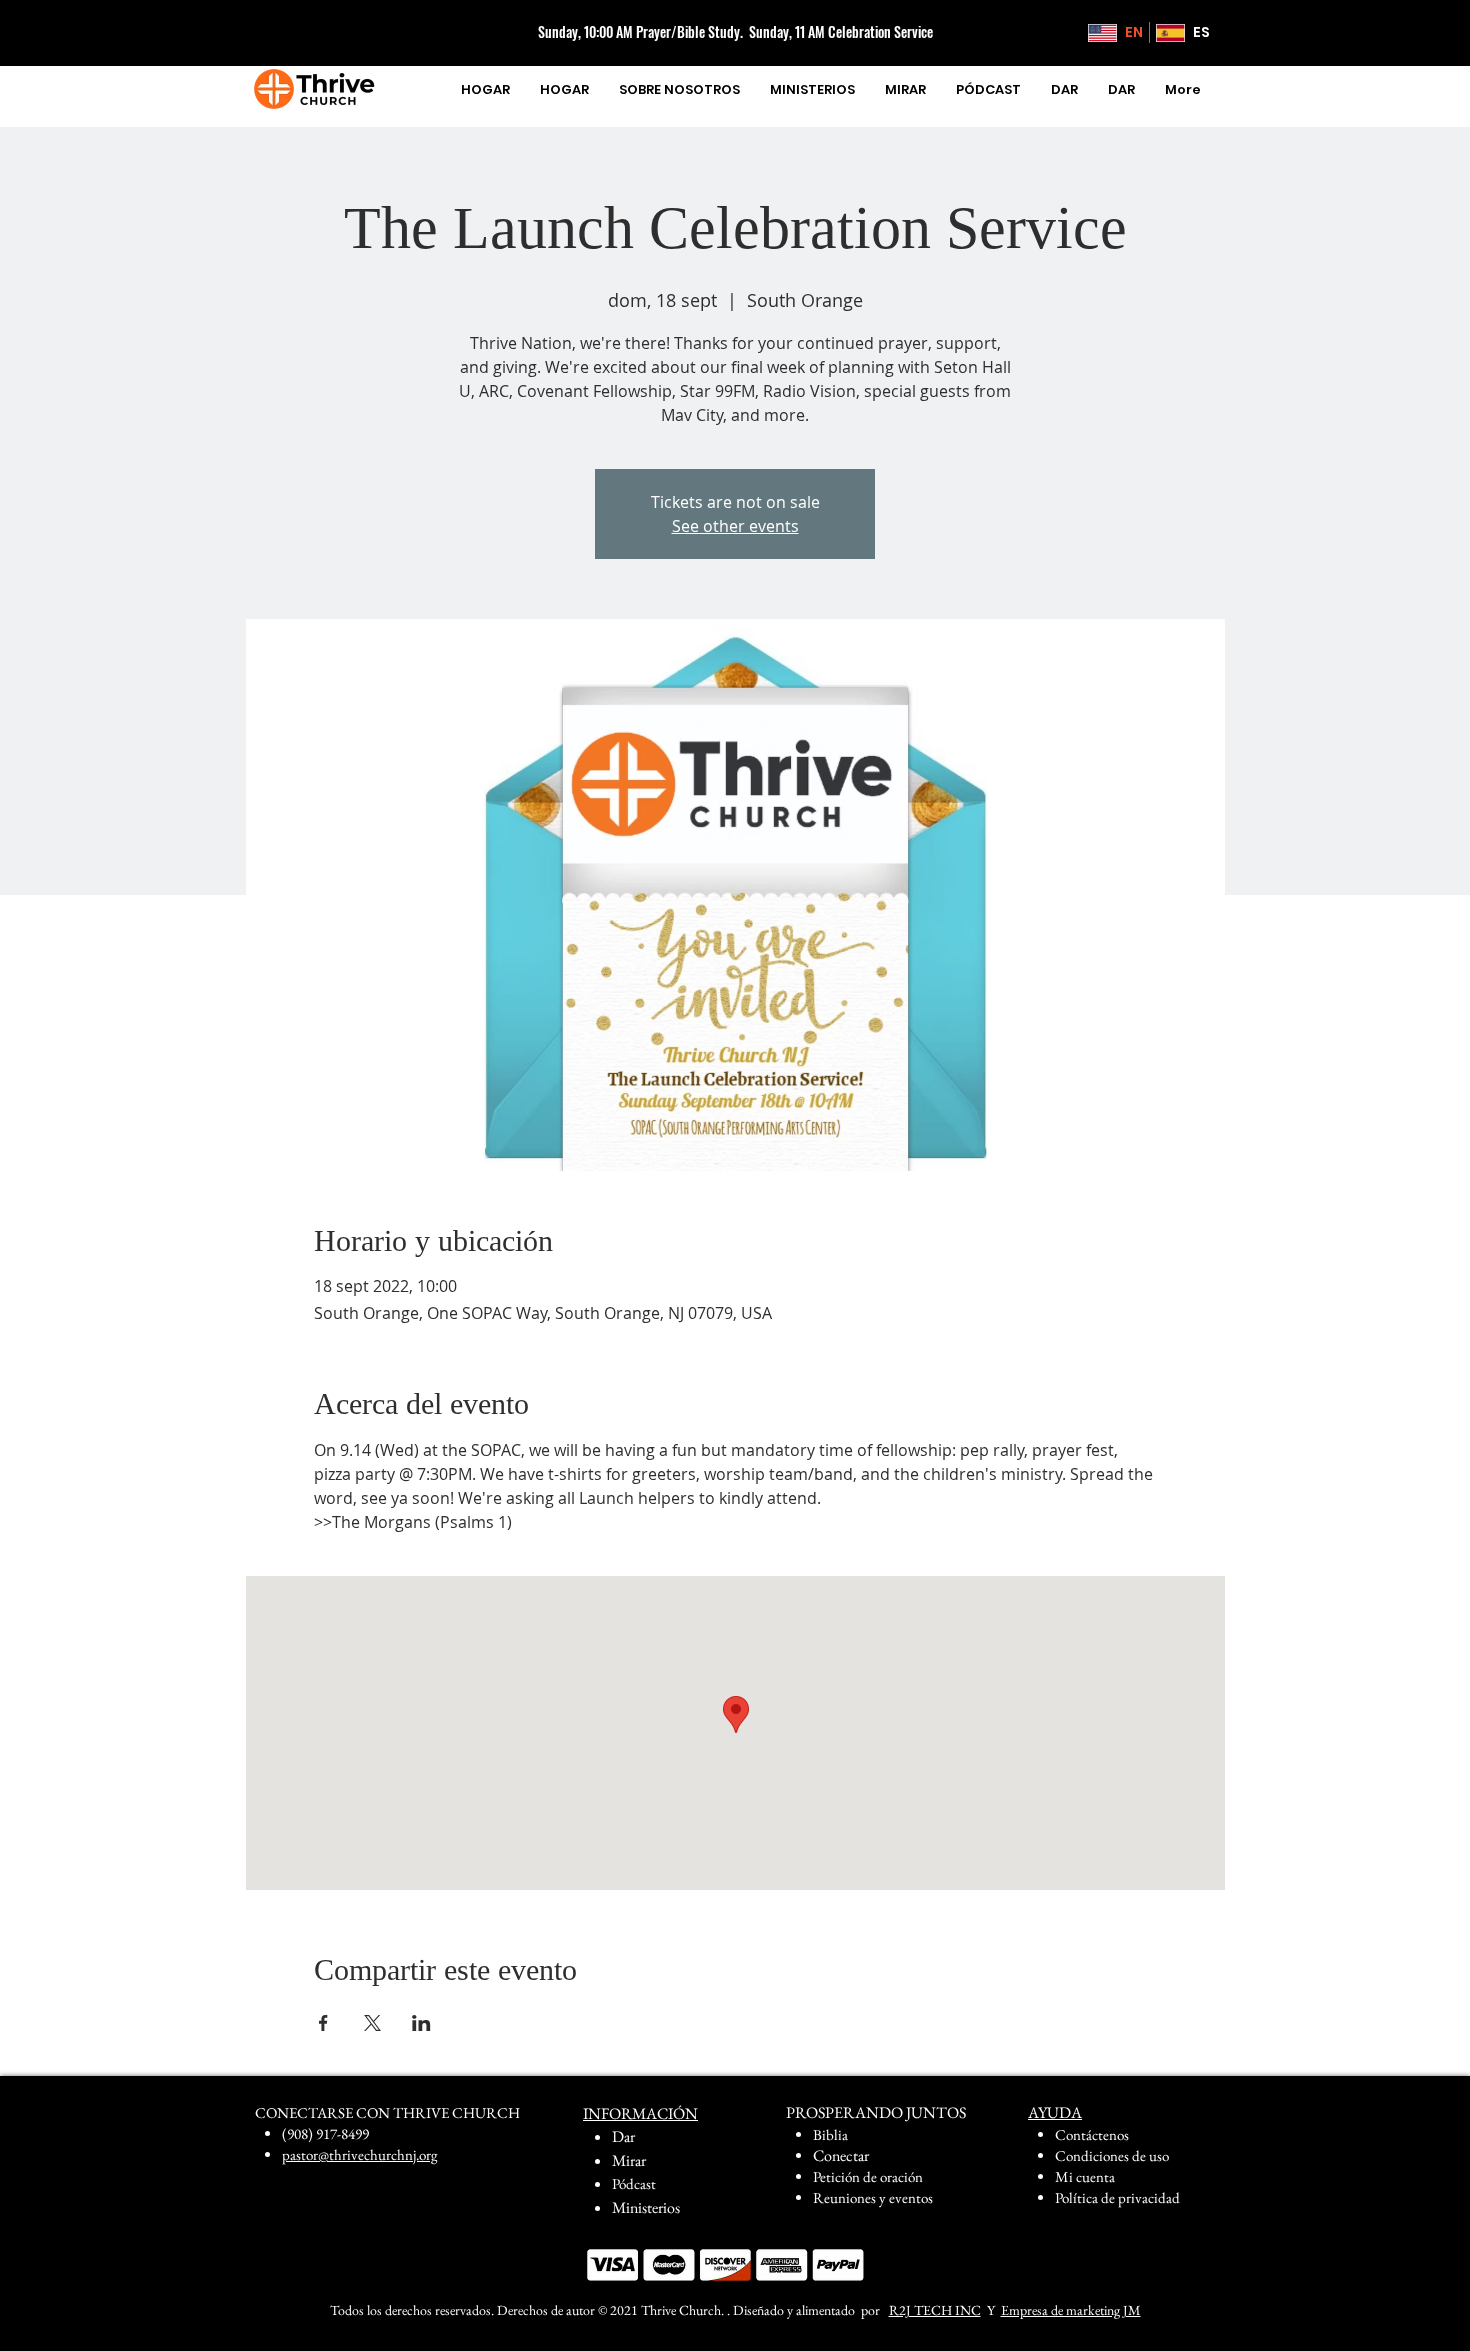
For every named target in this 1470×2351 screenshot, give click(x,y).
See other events (735, 526)
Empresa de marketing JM (1071, 2310)
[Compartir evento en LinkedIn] (421, 2023)
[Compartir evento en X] (372, 2023)
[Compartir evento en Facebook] (323, 2023)
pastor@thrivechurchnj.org (360, 2154)
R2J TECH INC (935, 2310)
